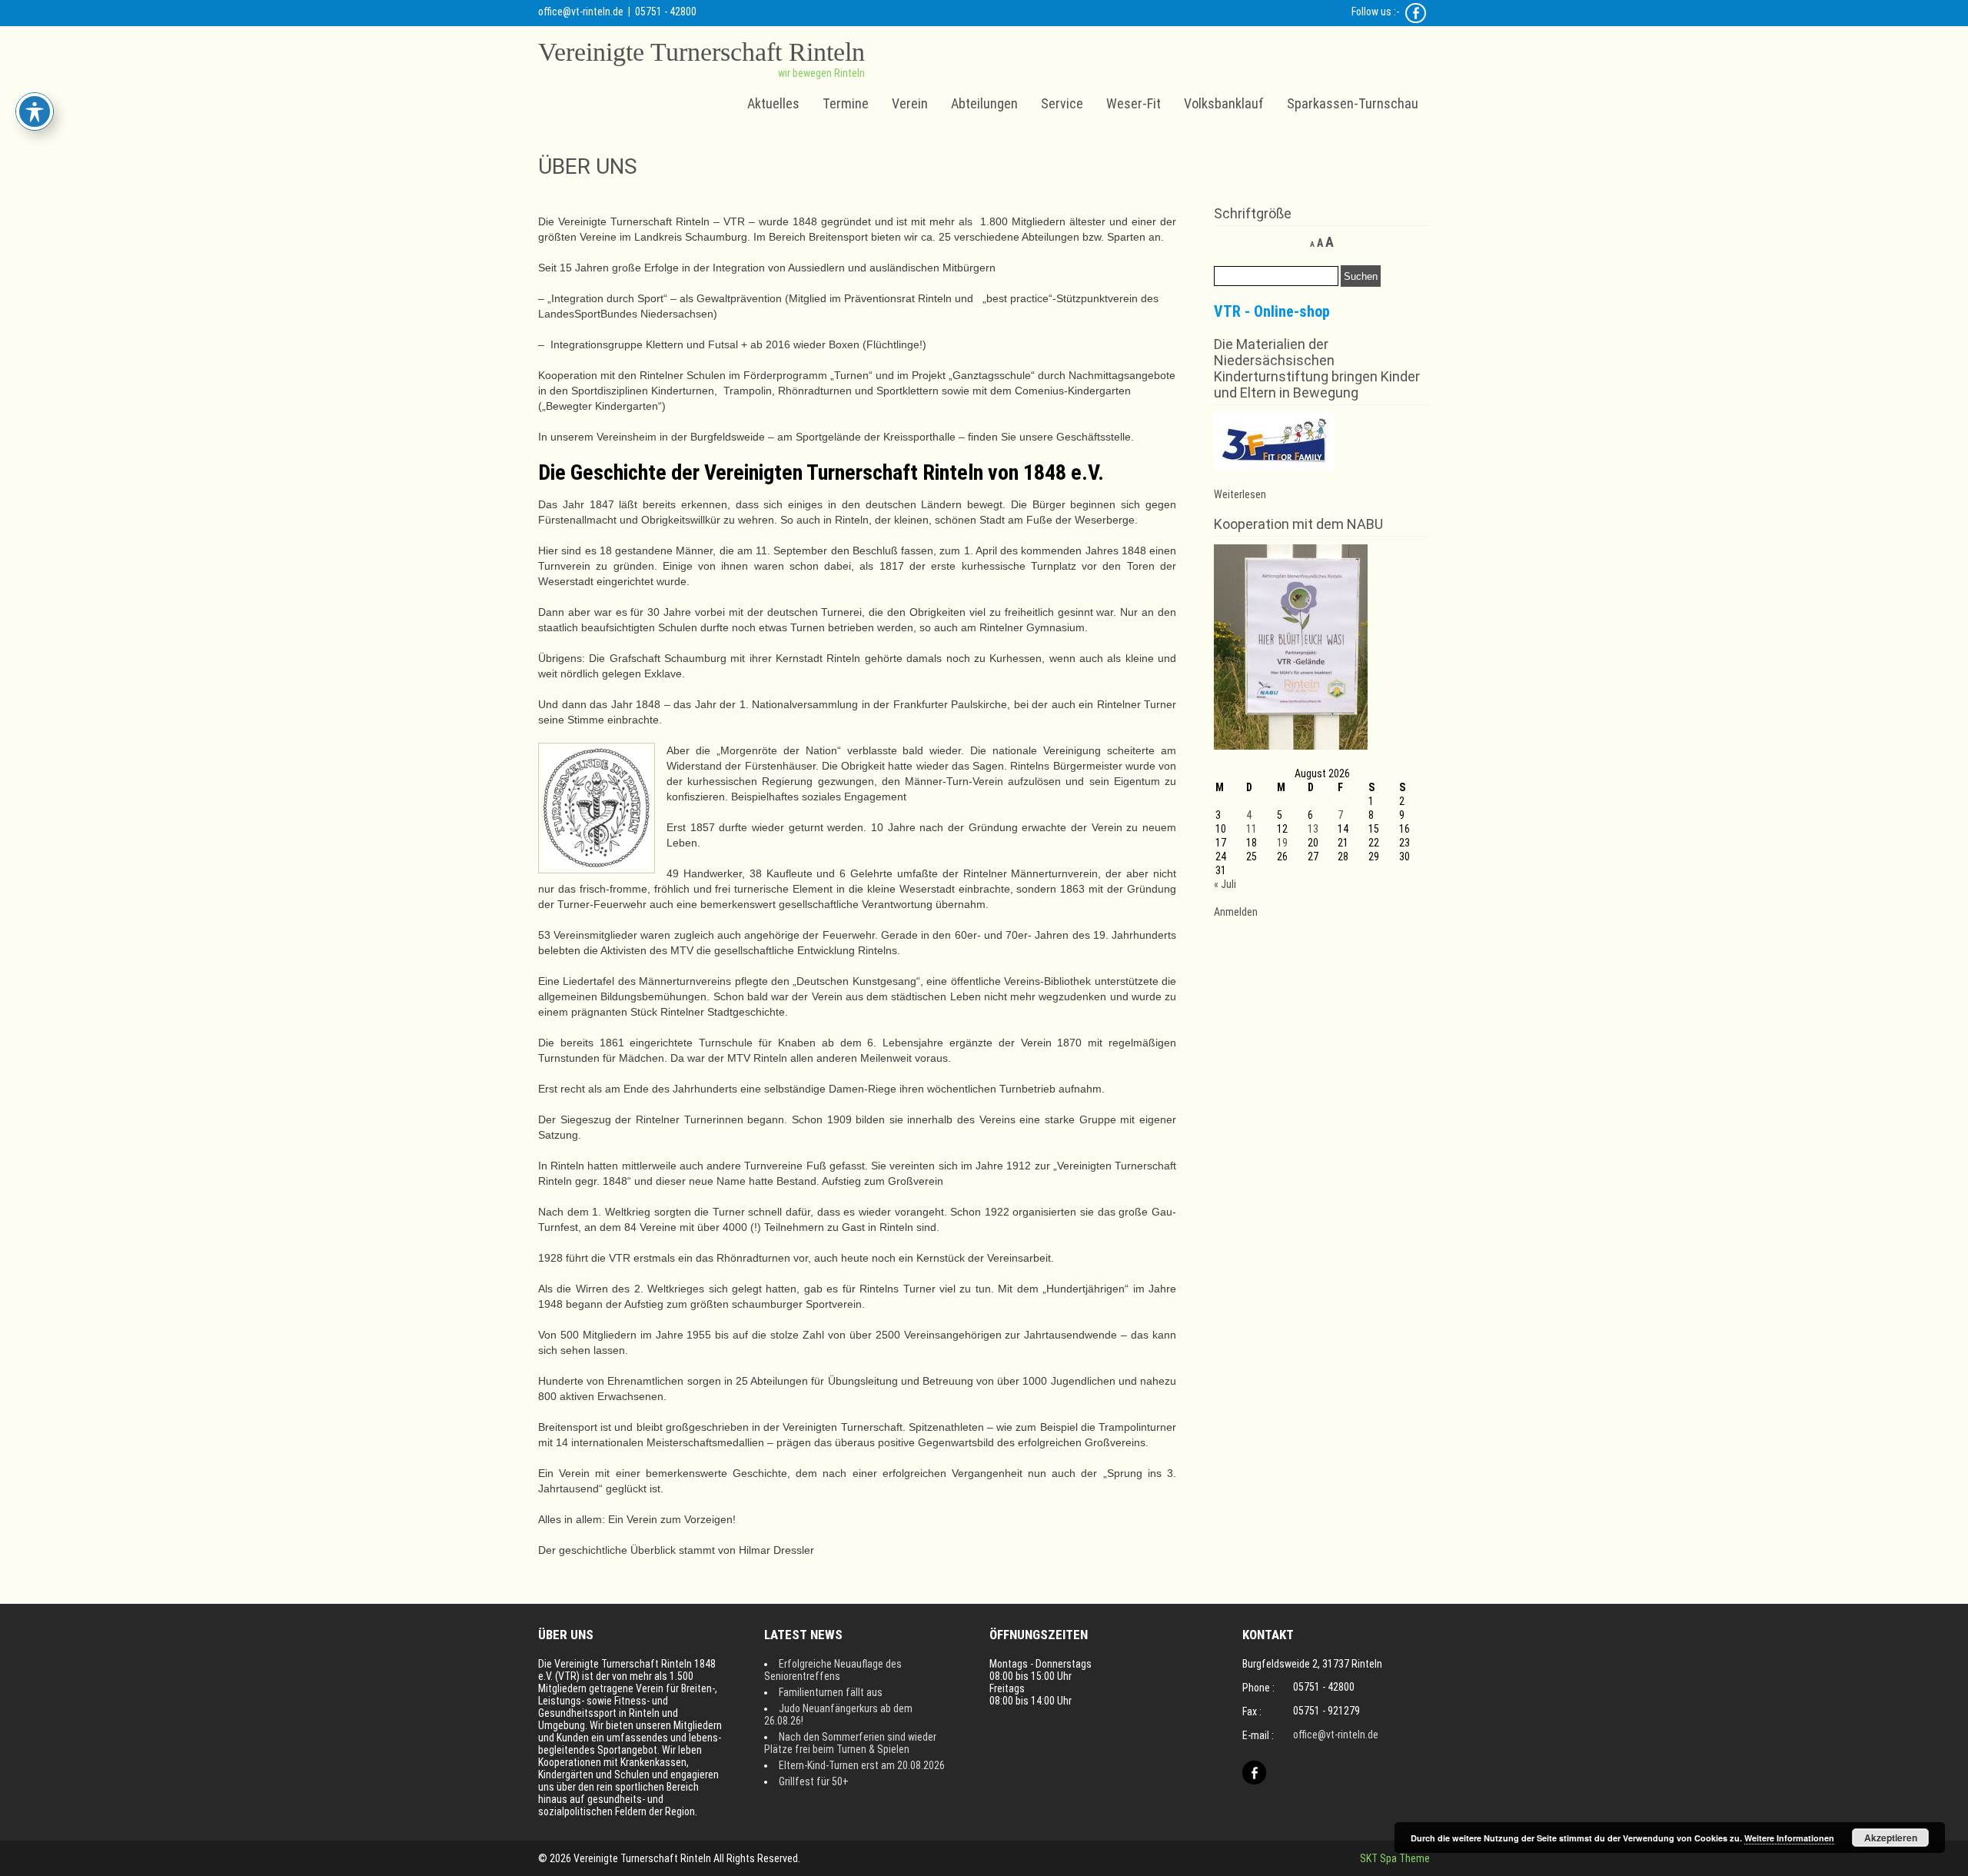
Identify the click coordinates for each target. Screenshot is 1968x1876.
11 (1252, 829)
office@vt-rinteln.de (581, 12)
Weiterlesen (1240, 494)
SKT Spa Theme (1395, 1858)
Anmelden (1236, 912)
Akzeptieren (1891, 1838)
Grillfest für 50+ (814, 1781)
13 (1313, 829)
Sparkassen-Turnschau (1353, 103)
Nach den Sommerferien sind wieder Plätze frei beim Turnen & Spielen (850, 1743)
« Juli (1225, 884)
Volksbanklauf (1224, 103)
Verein (910, 103)
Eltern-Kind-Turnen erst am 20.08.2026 (862, 1765)
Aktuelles (773, 103)
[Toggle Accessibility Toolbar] (35, 111)
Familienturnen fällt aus (831, 1692)
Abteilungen (984, 103)
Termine (846, 103)
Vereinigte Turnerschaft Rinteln (701, 52)
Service (1062, 103)
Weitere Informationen (1789, 1838)
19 (1282, 843)
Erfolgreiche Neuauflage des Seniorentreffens (833, 1670)
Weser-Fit (1134, 103)
